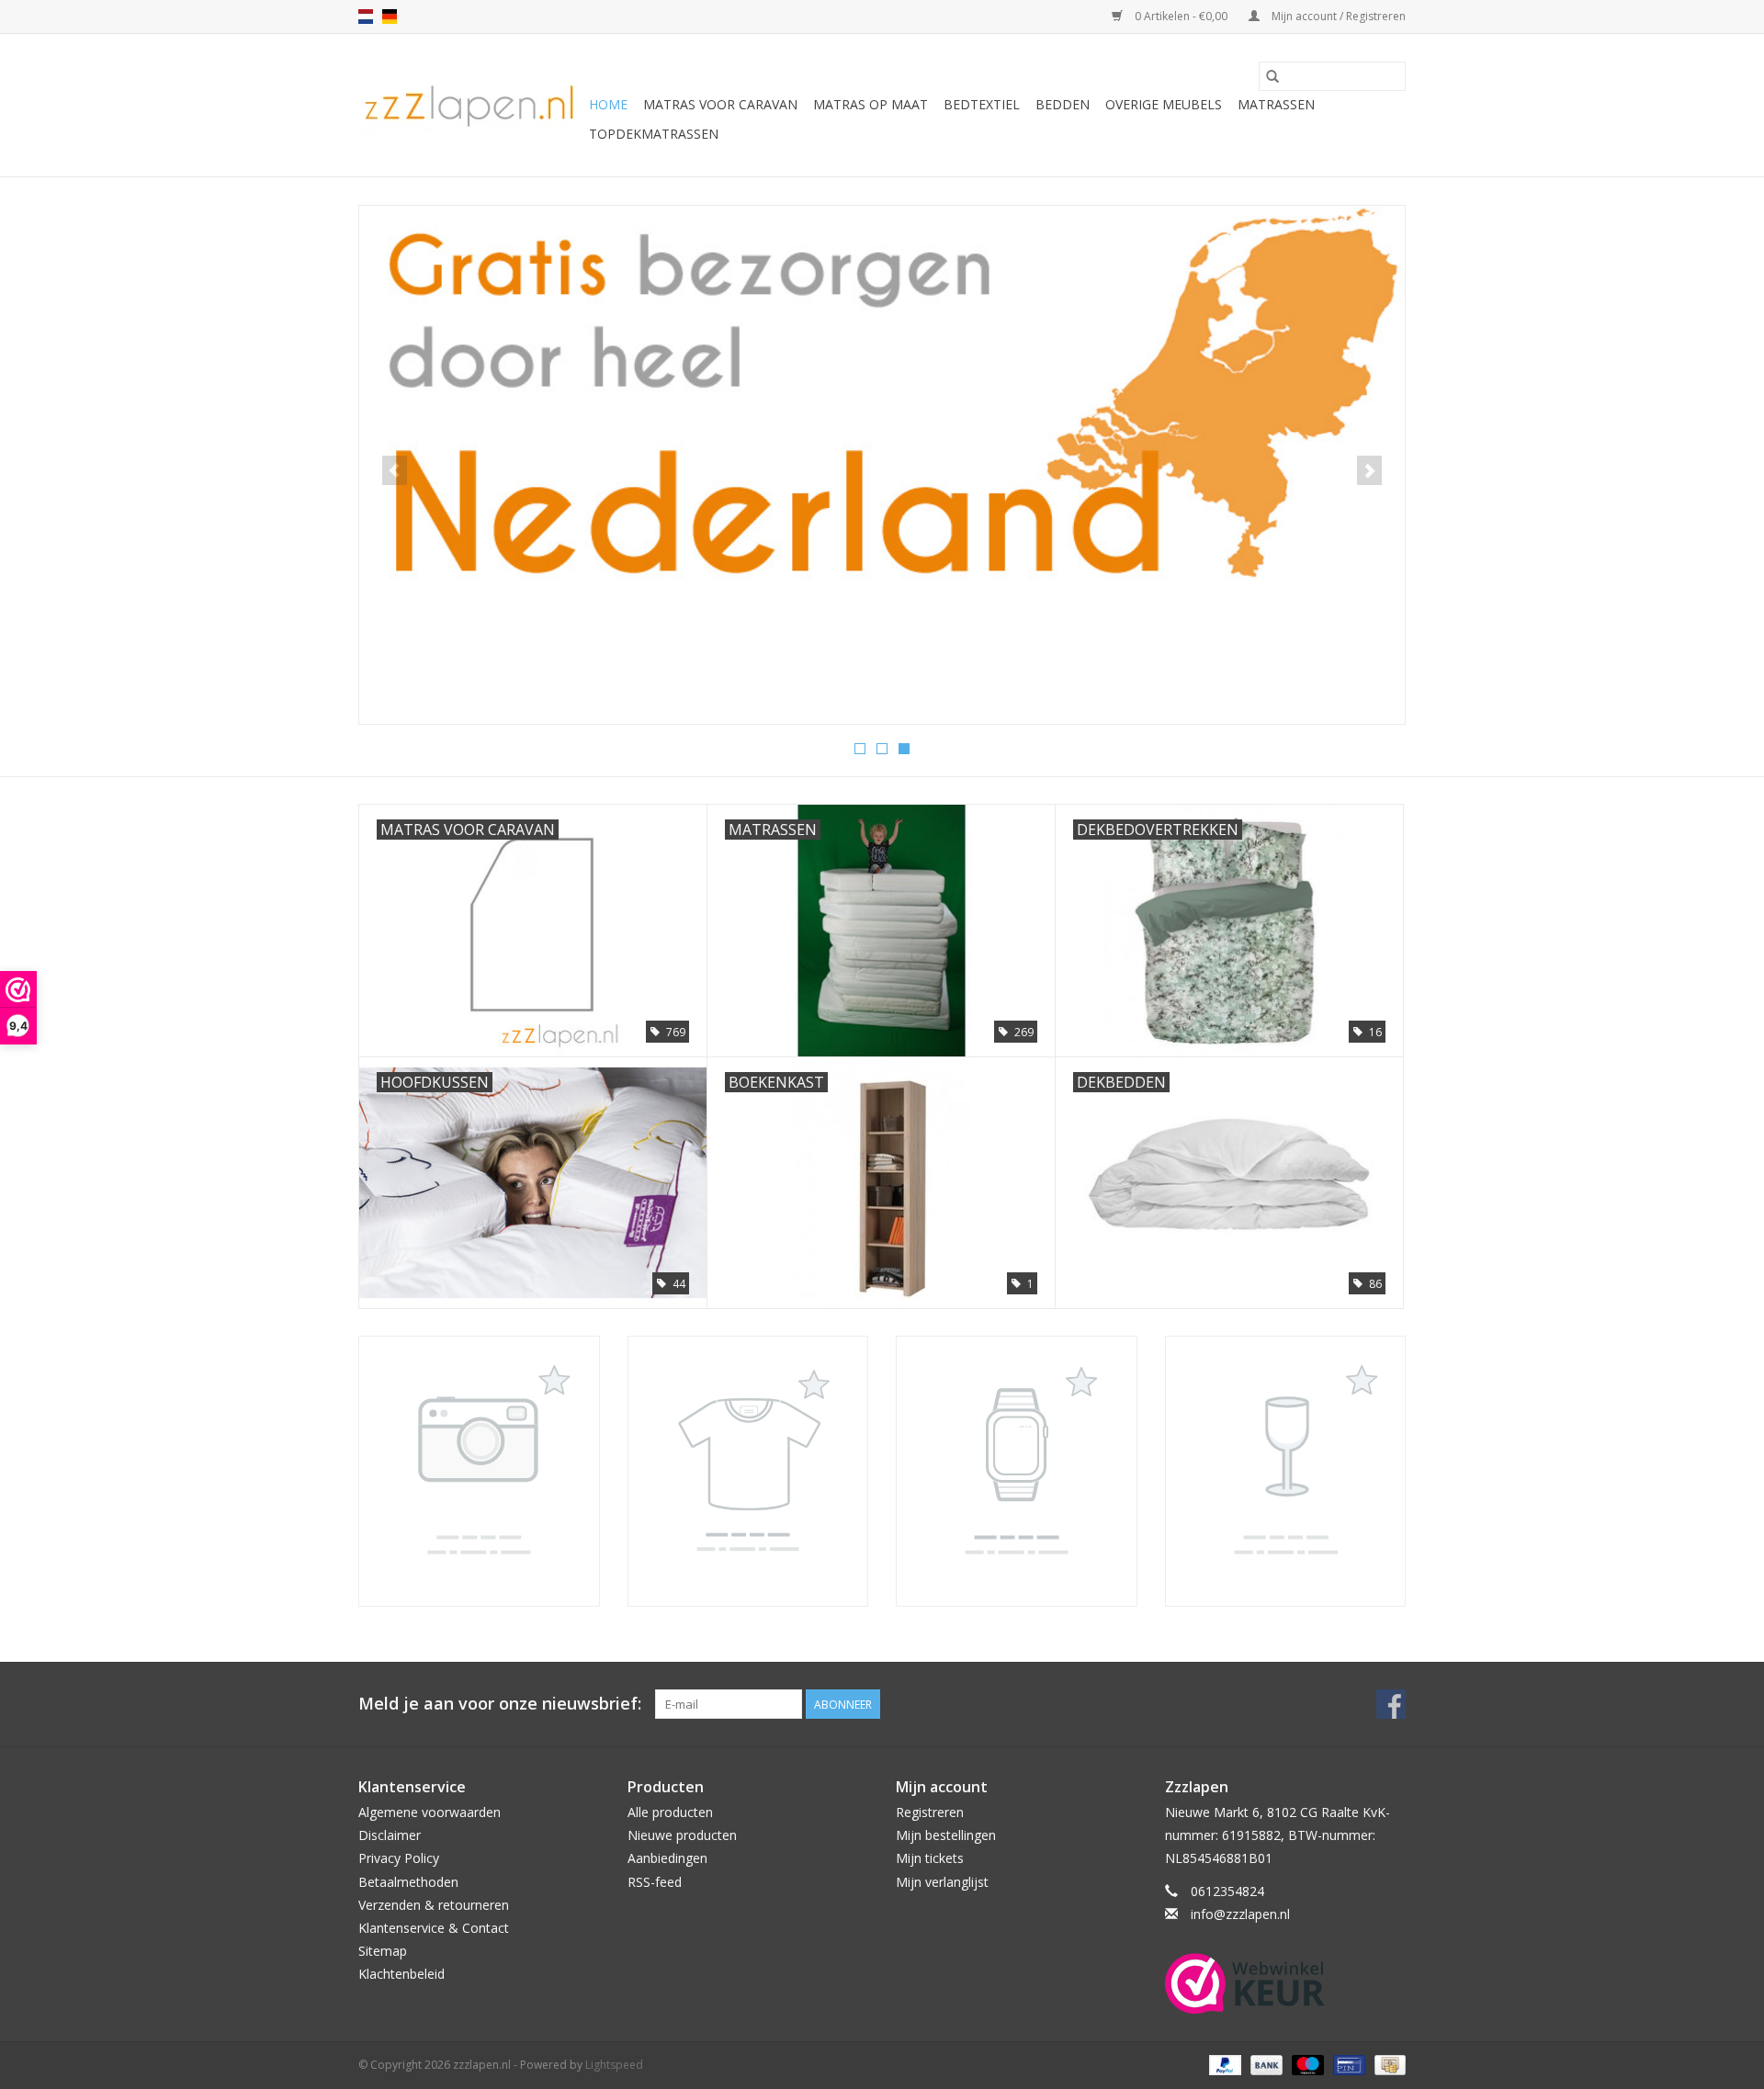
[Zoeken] (1272, 76)
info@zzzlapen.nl (1240, 1914)
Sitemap (383, 1951)
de (390, 17)
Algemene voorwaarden (430, 1812)
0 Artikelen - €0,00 (1181, 16)
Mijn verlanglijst (942, 1882)
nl (366, 17)
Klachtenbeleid (401, 1974)
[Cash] (1387, 2064)
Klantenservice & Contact (434, 1928)
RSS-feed (655, 1882)
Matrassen (1276, 104)
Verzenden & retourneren (434, 1905)
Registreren (930, 1812)
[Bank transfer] (1265, 2064)
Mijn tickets (930, 1858)
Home (608, 104)
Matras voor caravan (720, 104)
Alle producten (670, 1812)
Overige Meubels (1164, 104)
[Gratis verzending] (882, 399)
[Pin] (1347, 2064)
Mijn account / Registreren (1337, 16)
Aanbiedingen (667, 1858)
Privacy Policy (399, 1858)
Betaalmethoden (408, 1882)
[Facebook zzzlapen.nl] (1391, 1704)
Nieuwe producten (682, 1835)
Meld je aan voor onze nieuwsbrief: (500, 1704)
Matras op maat (871, 104)
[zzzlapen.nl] (471, 105)
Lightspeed (614, 2065)
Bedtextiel (982, 104)
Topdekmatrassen (654, 134)
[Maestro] (1306, 2064)
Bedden (1063, 104)
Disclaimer (390, 1835)
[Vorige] (395, 470)
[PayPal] (1223, 2064)
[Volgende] (1369, 470)
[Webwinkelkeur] (1286, 1983)
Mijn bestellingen (946, 1835)
